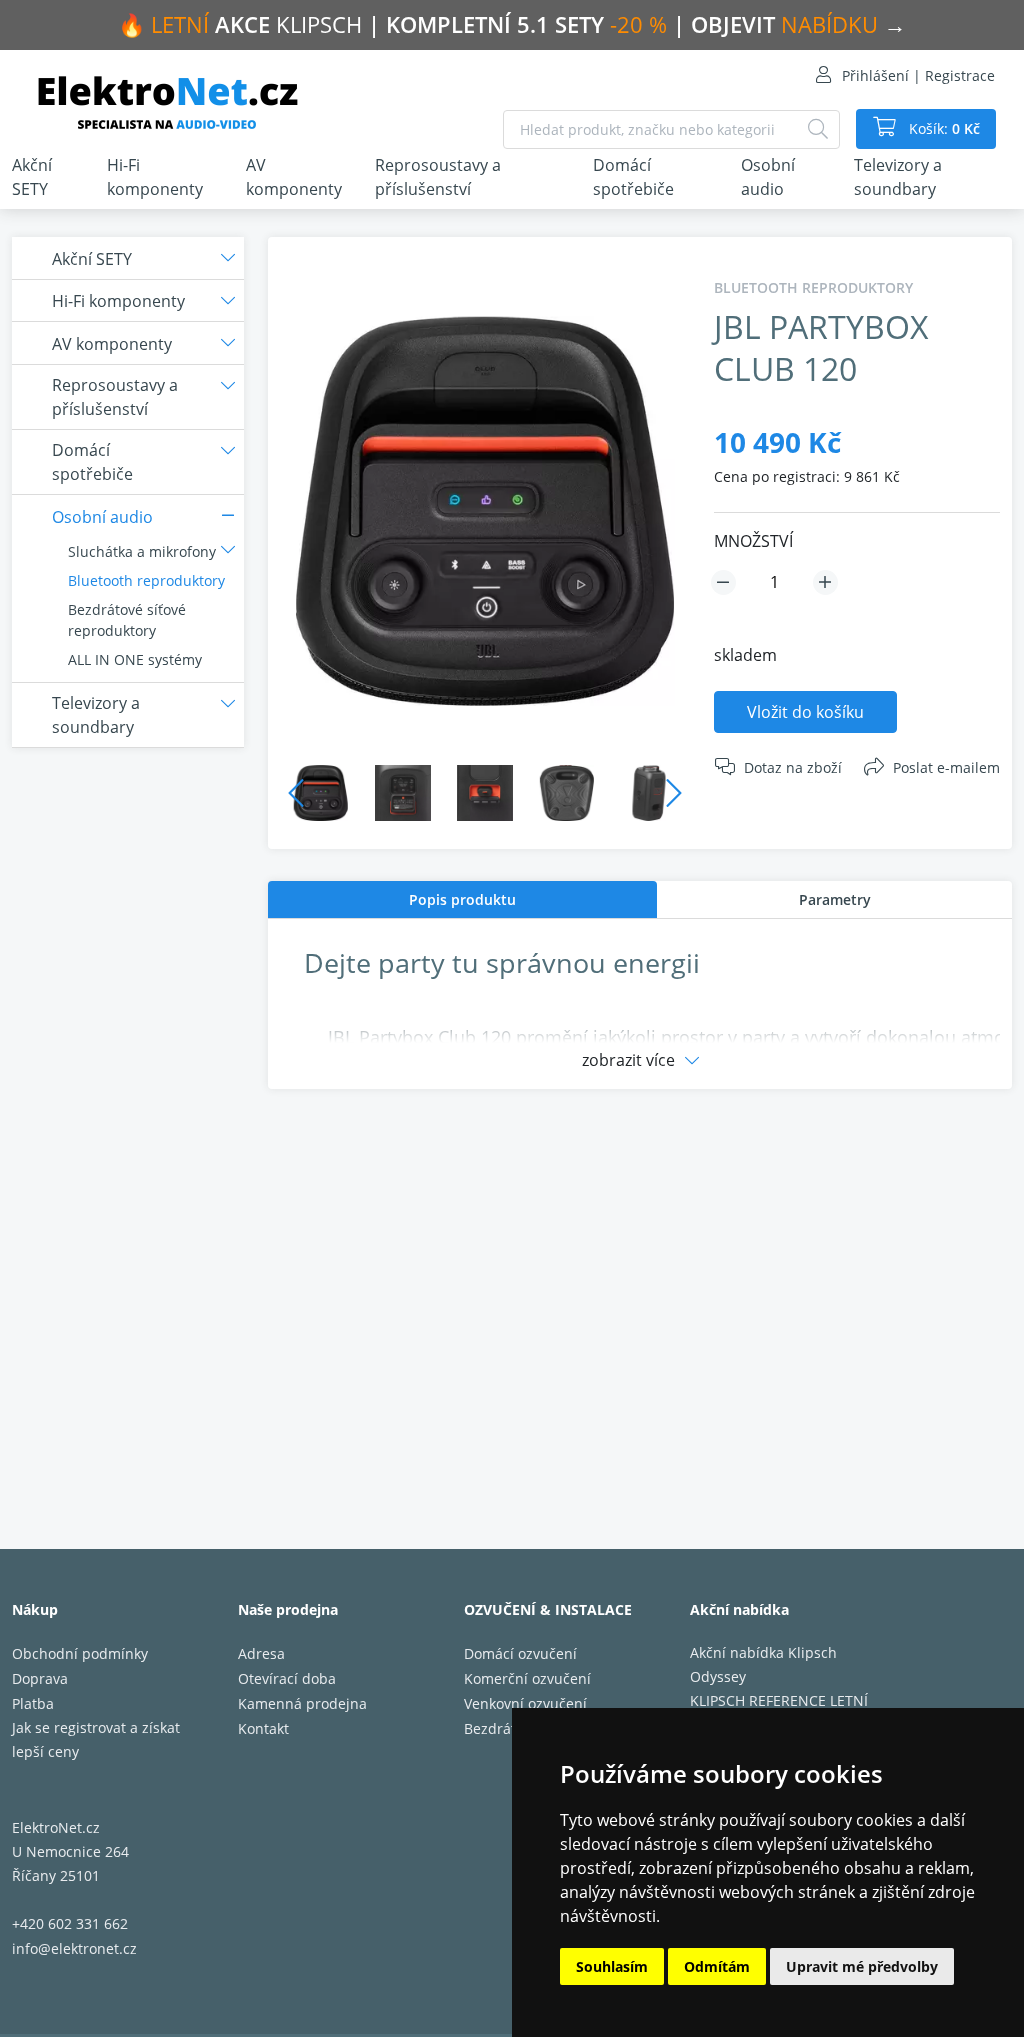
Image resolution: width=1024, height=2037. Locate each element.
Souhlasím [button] (612, 1966)
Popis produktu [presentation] (462, 899)
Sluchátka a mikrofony (142, 551)
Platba (33, 1703)
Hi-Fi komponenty (155, 177)
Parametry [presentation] (835, 899)
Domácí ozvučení (520, 1653)
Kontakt (263, 1728)
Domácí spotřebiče (633, 177)
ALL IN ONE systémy (135, 659)
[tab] (462, 899)
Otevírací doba (287, 1678)
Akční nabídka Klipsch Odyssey (763, 1664)
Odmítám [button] (717, 1966)
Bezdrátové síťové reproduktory (127, 620)
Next (674, 793)
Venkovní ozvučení (525, 1703)
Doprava (40, 1678)
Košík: (942, 128)
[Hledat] (818, 129)
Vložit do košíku (805, 712)
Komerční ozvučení (527, 1678)
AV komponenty (294, 177)
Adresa (261, 1653)
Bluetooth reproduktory (146, 580)
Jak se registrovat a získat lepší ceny (96, 1739)
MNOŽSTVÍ (753, 541)
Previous (296, 793)
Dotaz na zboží (793, 767)
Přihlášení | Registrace (918, 75)
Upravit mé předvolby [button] (862, 1966)
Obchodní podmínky (80, 1653)
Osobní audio (768, 177)
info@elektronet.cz (74, 1948)
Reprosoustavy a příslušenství (438, 177)
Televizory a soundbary (898, 177)
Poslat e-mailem (946, 767)
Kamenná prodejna (302, 1703)
